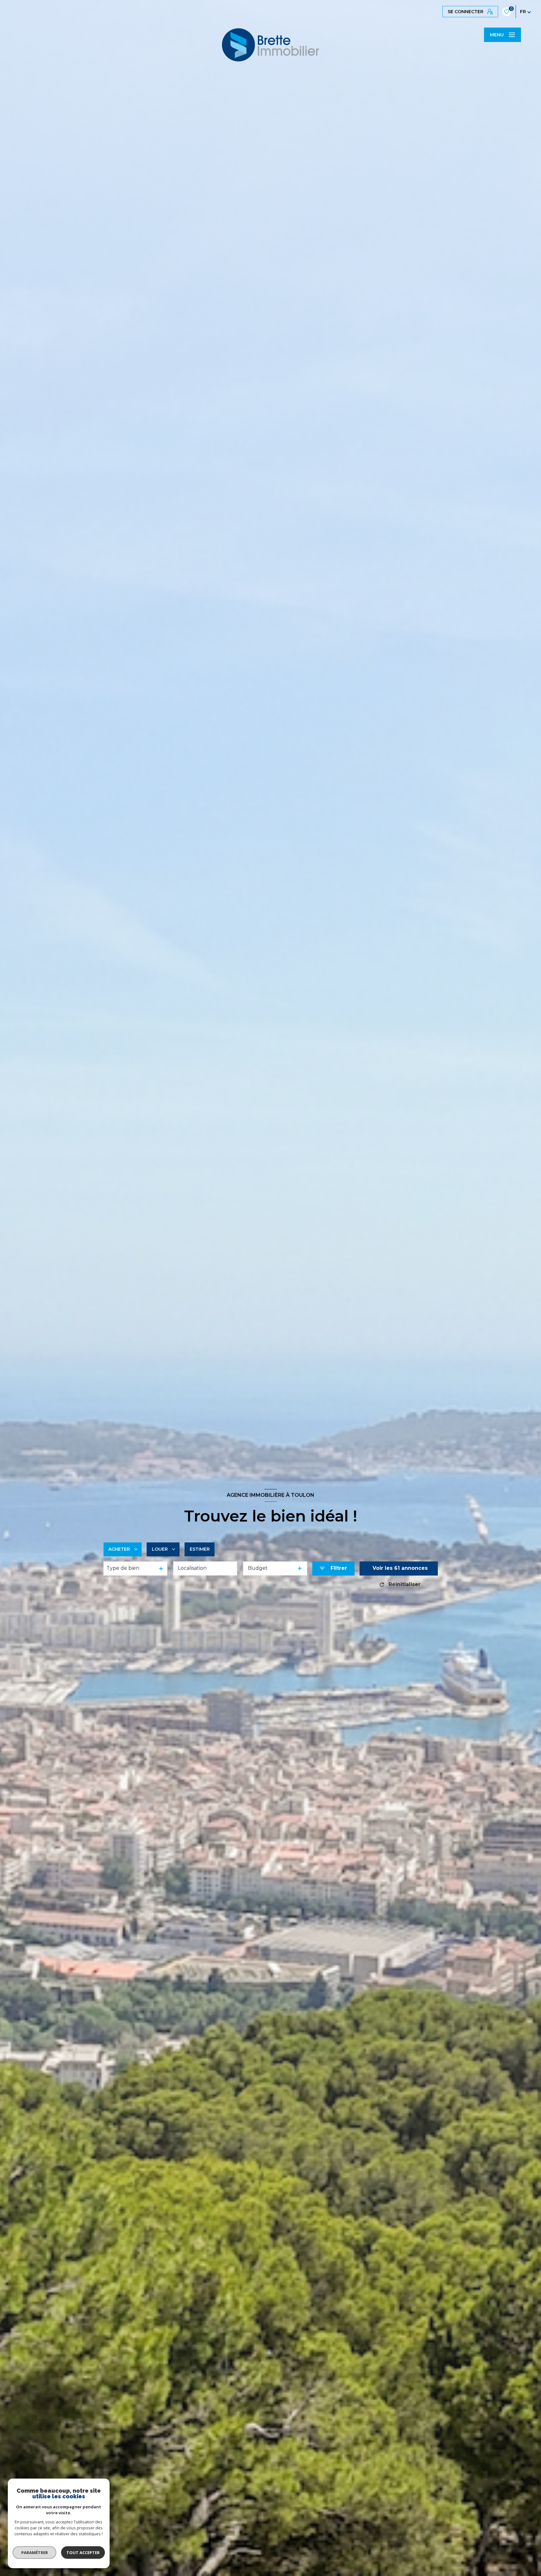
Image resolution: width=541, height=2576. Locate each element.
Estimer (200, 1549)
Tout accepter (83, 2553)
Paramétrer (35, 2553)
